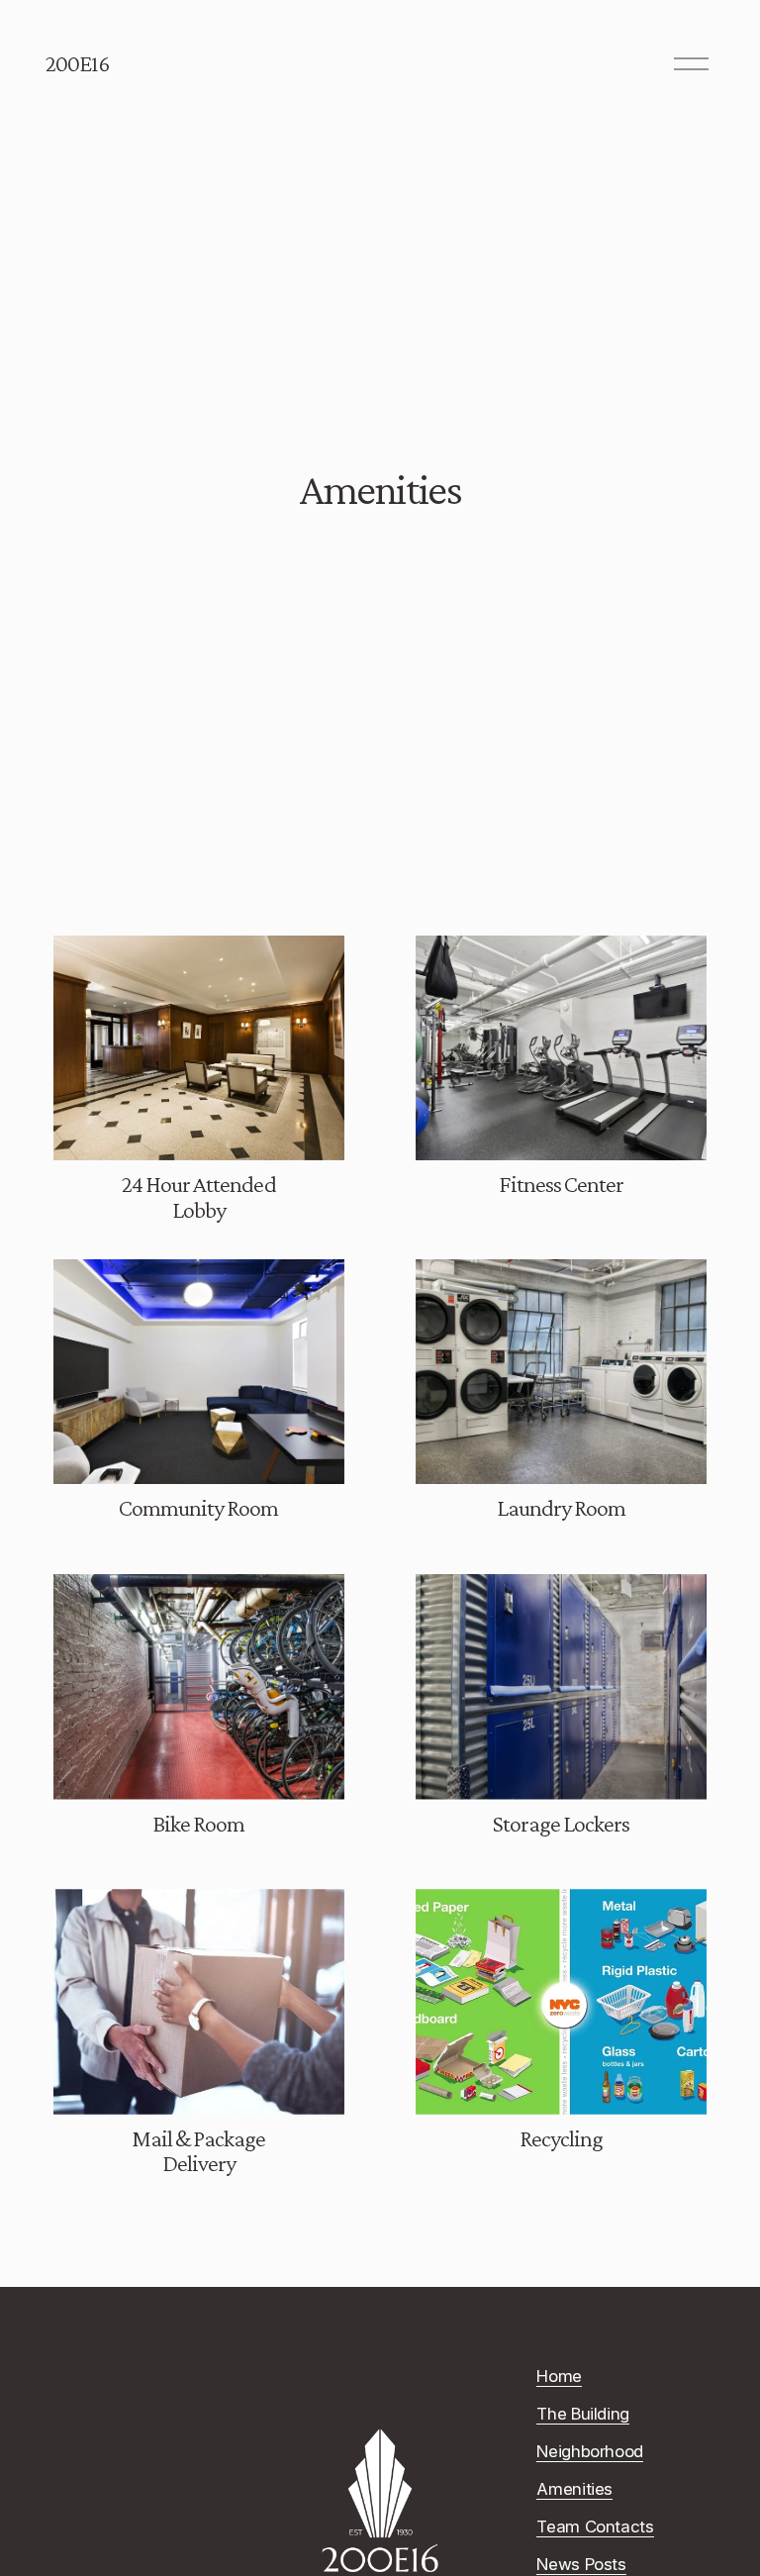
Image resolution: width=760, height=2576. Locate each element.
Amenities (574, 2489)
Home (559, 2376)
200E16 (77, 63)
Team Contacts (595, 2526)
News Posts (581, 2564)
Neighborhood (590, 2451)
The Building (583, 2414)
